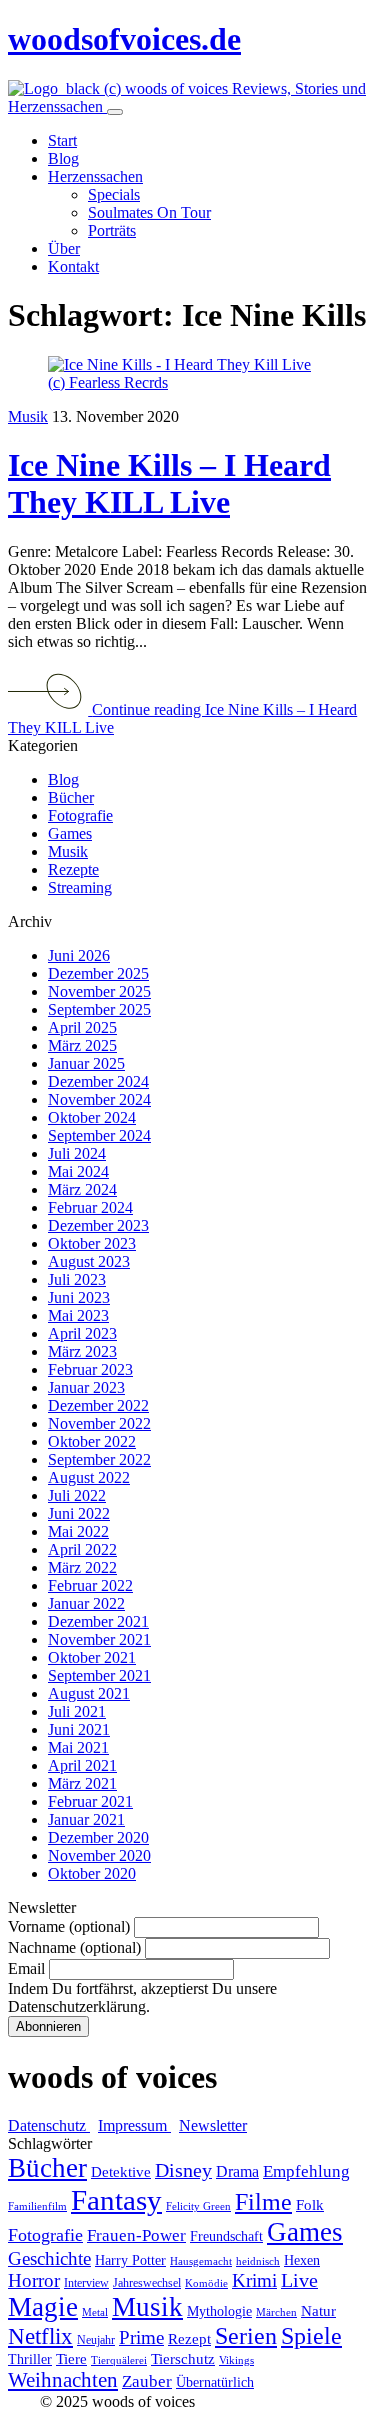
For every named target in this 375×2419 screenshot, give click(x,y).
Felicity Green (198, 2206)
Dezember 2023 (98, 1225)
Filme (263, 2202)
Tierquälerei (119, 2360)
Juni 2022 (79, 1513)
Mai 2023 (78, 1315)
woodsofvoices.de (124, 39)
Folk (310, 2205)
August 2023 (89, 1261)
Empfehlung (306, 2171)
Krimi (254, 2280)
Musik (28, 416)
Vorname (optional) (69, 1926)
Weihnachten (63, 2380)
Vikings (236, 2360)
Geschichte (49, 2258)
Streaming (80, 887)
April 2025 (82, 1027)
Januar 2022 (86, 1603)
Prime (141, 2337)
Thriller (30, 2359)
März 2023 (82, 1351)
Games (70, 833)
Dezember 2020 (98, 1837)
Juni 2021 (79, 1729)
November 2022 (99, 1423)
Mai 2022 (78, 1531)
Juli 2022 (77, 1495)
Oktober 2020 (92, 1873)
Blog (63, 779)
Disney (183, 2170)
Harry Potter (130, 2260)
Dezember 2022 (98, 1405)
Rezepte (73, 869)
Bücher (71, 797)
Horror (34, 2280)
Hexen (302, 2260)
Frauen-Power (136, 2235)
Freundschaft (226, 2236)
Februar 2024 (90, 1207)
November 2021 (99, 1639)
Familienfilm (37, 2206)
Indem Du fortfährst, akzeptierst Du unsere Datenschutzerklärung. (142, 1997)
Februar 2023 (90, 1369)
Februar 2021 (90, 1801)
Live (299, 2280)
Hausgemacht (201, 2261)
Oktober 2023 (92, 1243)
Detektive (121, 2172)
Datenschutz (49, 2125)
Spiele (311, 2336)
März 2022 (82, 1567)
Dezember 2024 (98, 1081)
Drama (237, 2171)
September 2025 (99, 1009)
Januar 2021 (86, 1819)
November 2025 (99, 991)
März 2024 (82, 1189)
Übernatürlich (215, 2382)
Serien (246, 2336)
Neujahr (96, 2340)
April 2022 (82, 1549)
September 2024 (99, 1135)
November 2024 (99, 1099)
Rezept (189, 2339)
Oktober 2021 (92, 1657)
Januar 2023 (86, 1387)
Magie (43, 2307)
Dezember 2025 (98, 973)
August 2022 (89, 1477)
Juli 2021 (77, 1711)
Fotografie (80, 815)
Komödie (206, 2283)
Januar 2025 (86, 1063)
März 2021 (82, 1783)
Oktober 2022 (92, 1441)
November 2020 (99, 1855)
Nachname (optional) (74, 1947)
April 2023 (82, 1333)
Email (26, 1968)
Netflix (40, 2336)
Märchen (276, 2312)
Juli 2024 (77, 1153)
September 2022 (99, 1459)
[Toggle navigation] (115, 112)
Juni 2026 (79, 955)
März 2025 (82, 1045)
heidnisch (258, 2261)
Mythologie (219, 2311)
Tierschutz (183, 2359)
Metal (95, 2312)
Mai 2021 (78, 1747)
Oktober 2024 (92, 1117)
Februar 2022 (90, 1585)
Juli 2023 (77, 1279)
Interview (86, 2283)
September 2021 (99, 1675)
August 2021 (89, 1693)
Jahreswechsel (147, 2283)
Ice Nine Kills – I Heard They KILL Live (169, 483)
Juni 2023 (79, 1297)
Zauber (147, 2381)
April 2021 (82, 1765)
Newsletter (213, 2125)
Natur (318, 2311)
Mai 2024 (78, 1171)
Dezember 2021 (98, 1621)
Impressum (134, 2125)
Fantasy (116, 2200)
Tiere (71, 2359)
